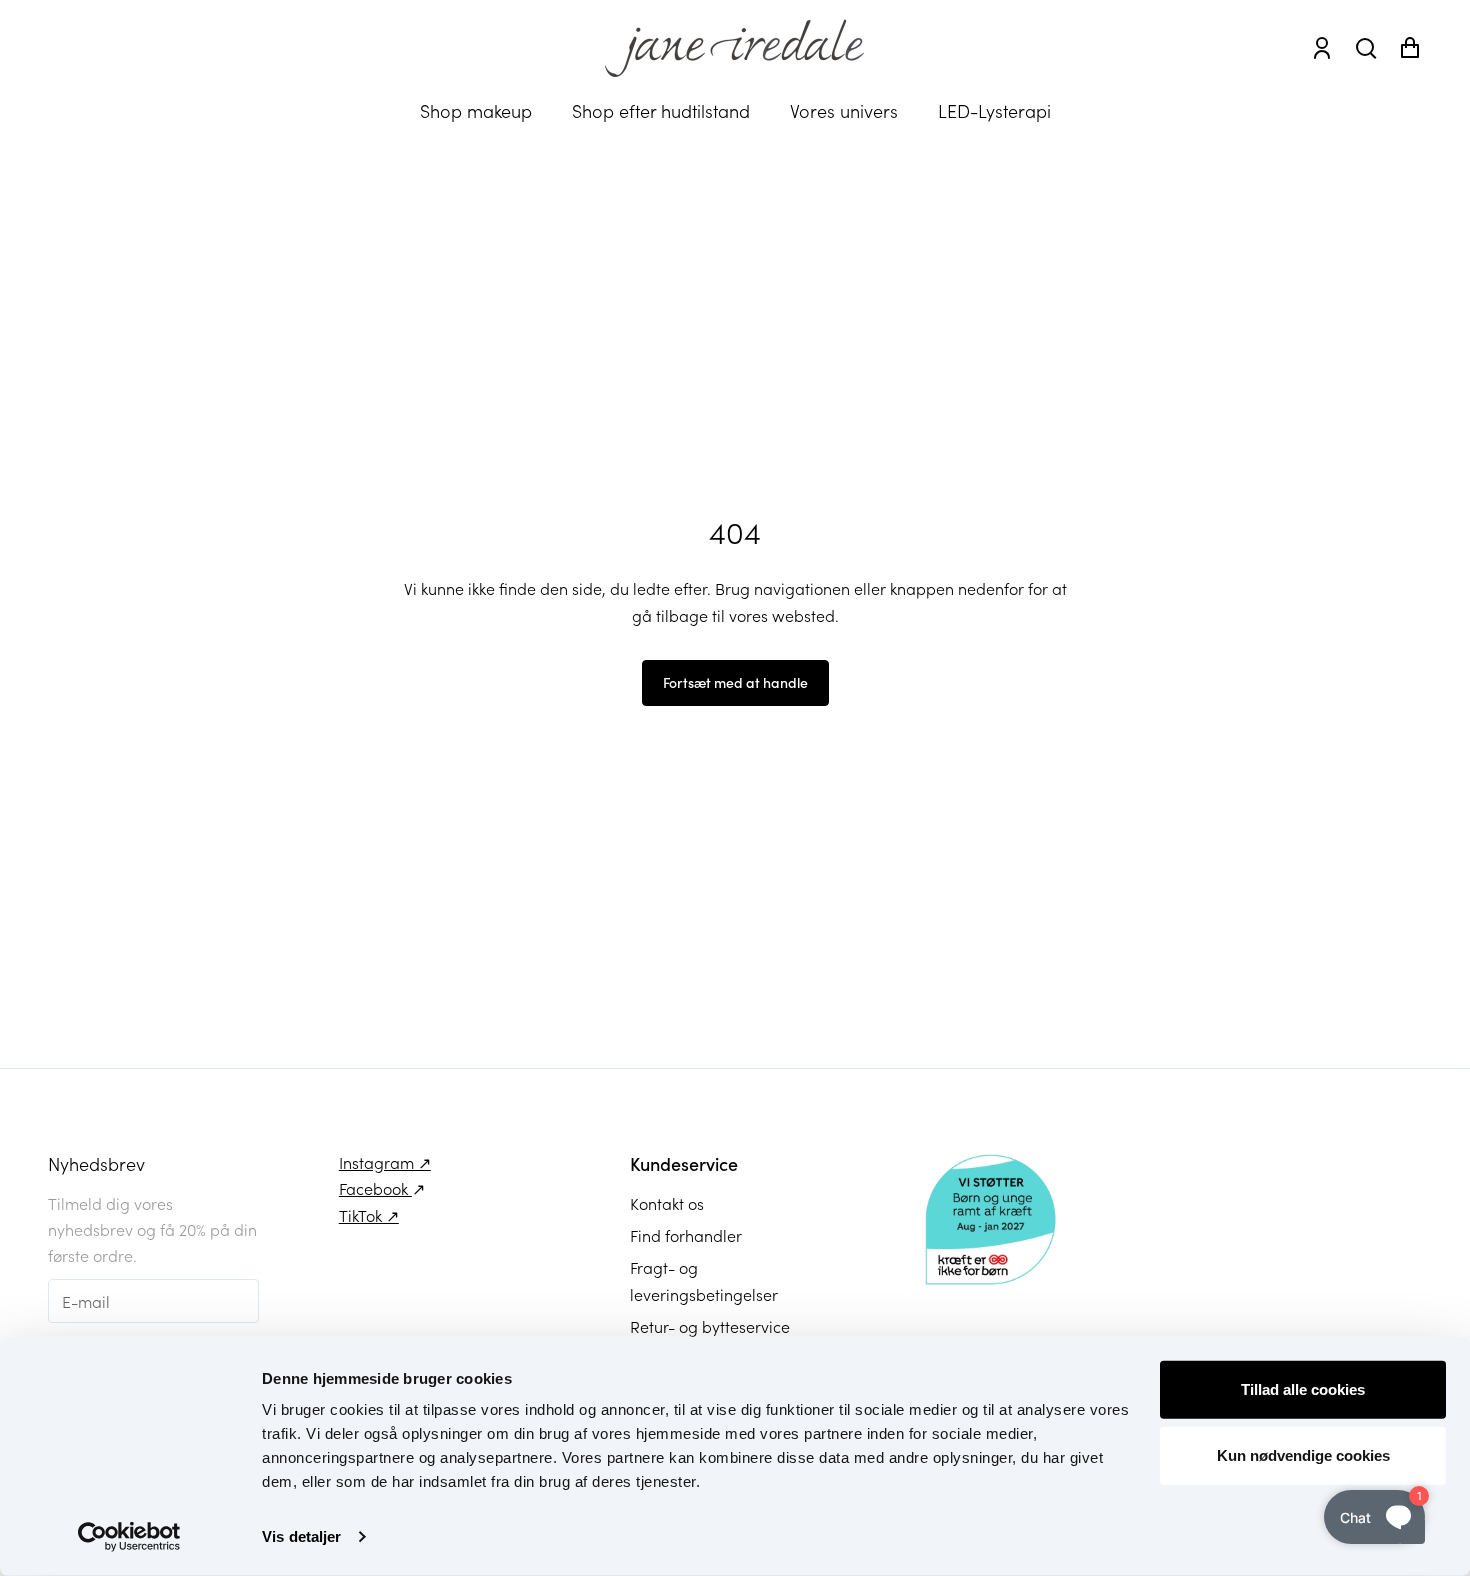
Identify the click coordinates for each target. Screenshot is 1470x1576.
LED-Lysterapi (994, 110)
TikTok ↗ (369, 1215)
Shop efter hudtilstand (661, 110)
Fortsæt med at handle (735, 682)
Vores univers (844, 110)
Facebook (375, 1188)
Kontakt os (667, 1203)
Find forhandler (686, 1235)
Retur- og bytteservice (710, 1326)
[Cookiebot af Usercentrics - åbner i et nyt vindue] (129, 1537)
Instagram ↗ (385, 1162)
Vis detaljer (301, 1536)
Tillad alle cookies (1303, 1389)
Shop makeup (476, 110)
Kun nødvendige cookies (1303, 1454)
